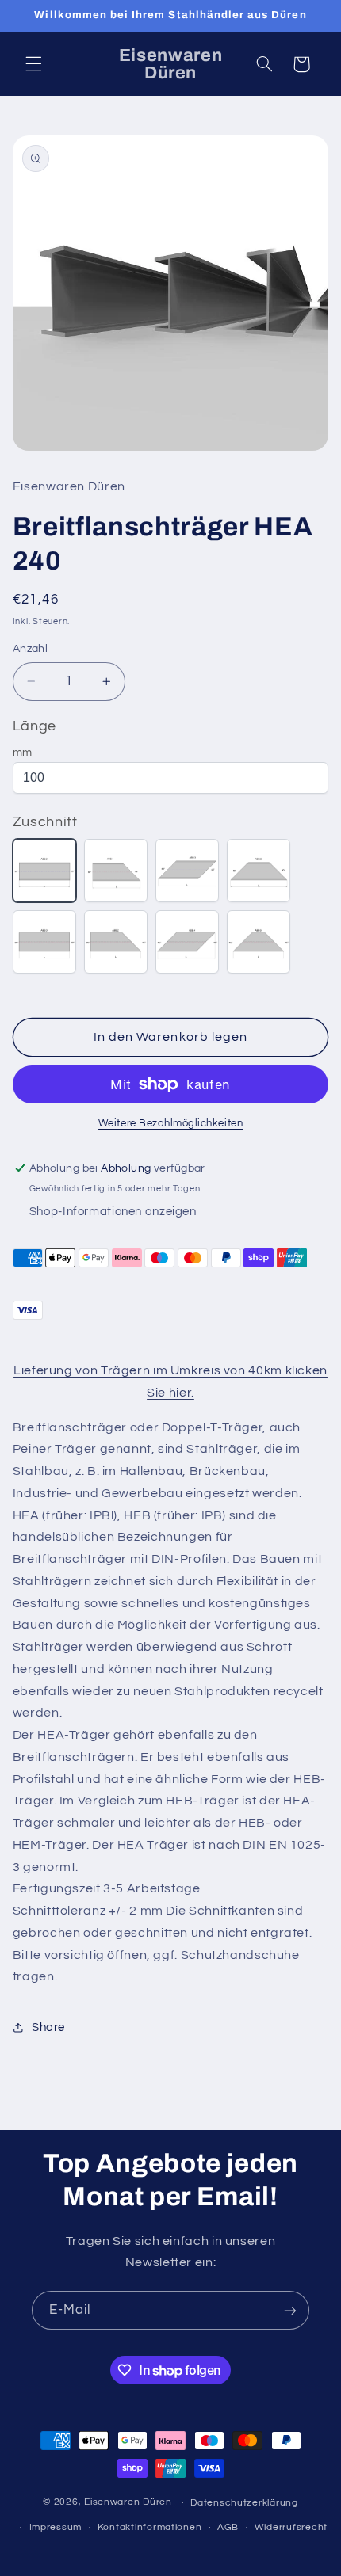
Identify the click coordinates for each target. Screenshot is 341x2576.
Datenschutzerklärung (244, 2503)
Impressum (56, 2527)
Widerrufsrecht (291, 2527)
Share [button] (48, 2027)
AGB (228, 2527)
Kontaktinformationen (150, 2527)
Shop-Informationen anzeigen (113, 1212)
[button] (33, 64)
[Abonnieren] (290, 2310)
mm (23, 753)
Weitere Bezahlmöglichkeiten (170, 1124)
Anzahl (31, 649)
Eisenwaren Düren (130, 2503)
